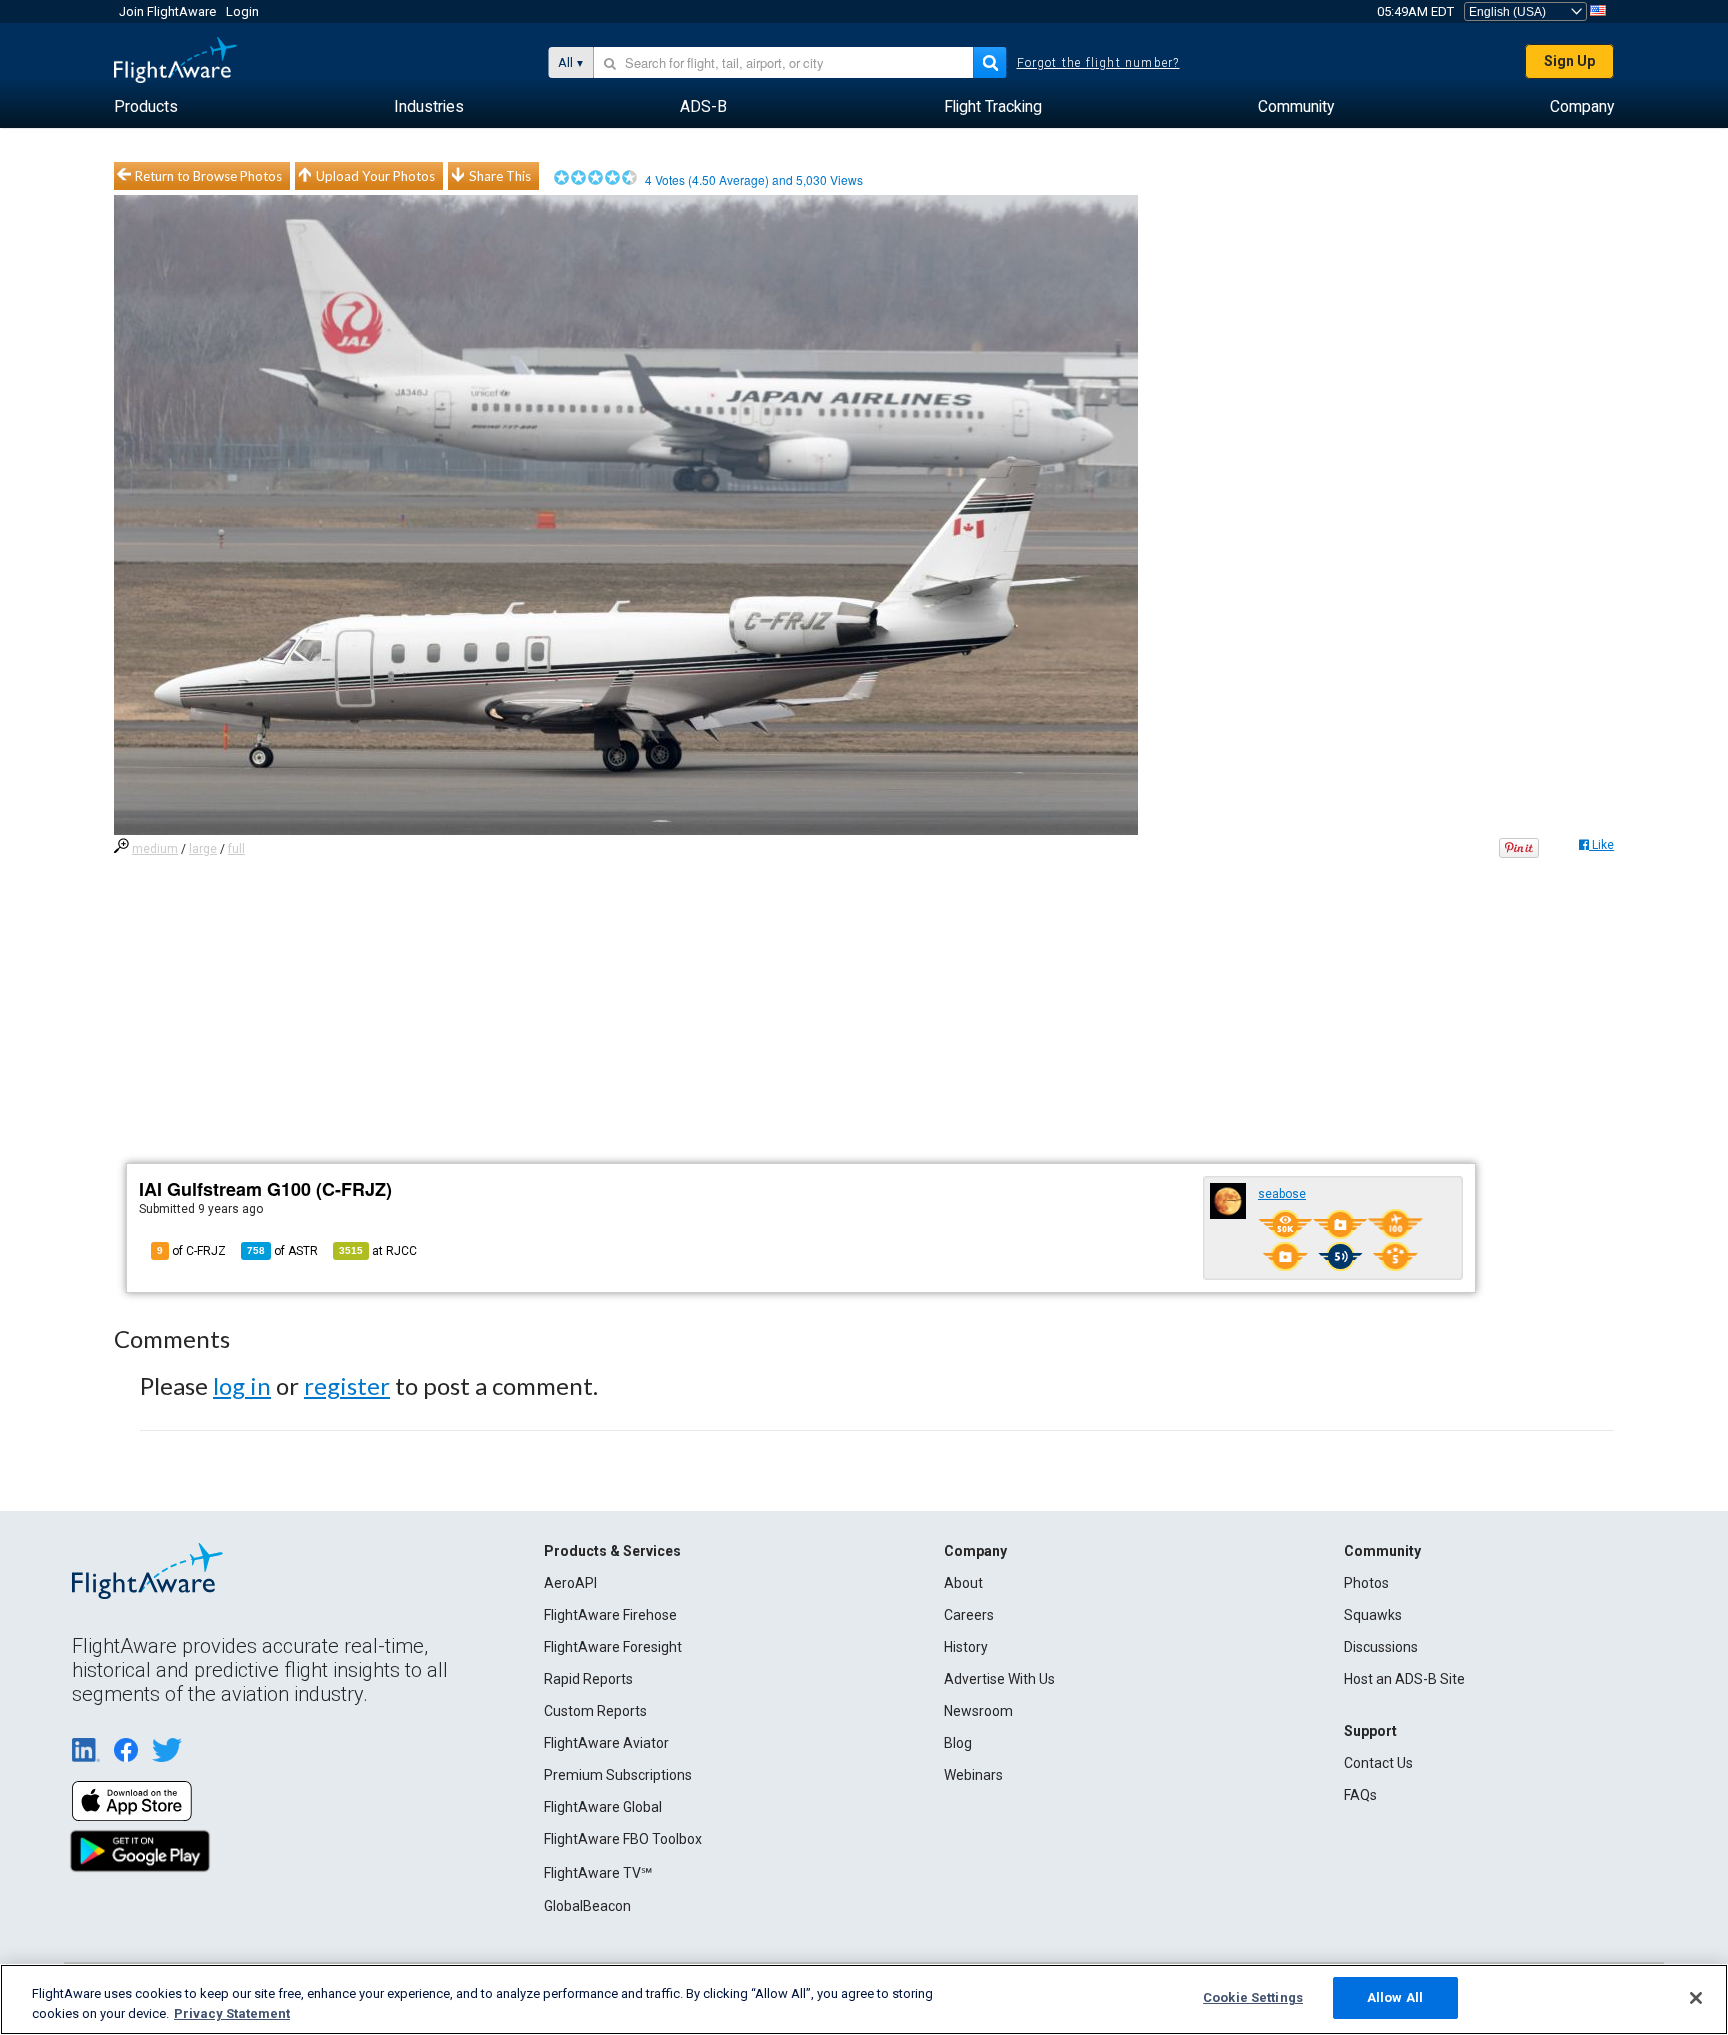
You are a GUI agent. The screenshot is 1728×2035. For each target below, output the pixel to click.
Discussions (1381, 1647)
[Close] (1696, 1998)
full (236, 849)
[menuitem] (146, 107)
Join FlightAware (167, 11)
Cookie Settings (1253, 1997)
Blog (958, 1743)
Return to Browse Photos (208, 176)
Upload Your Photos (375, 176)
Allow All (1395, 1997)
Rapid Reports (588, 1679)
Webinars (973, 1775)
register (347, 1385)
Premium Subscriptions (618, 1775)
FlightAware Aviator (606, 1743)
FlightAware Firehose (610, 1615)
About (963, 1583)
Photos (1366, 1583)
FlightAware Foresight (613, 1647)
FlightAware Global (603, 1807)
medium (155, 849)
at (378, 1251)
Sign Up (1569, 61)
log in (242, 1385)
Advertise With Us (999, 1679)
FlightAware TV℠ (598, 1873)
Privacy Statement (232, 2013)
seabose (1282, 1194)
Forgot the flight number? (1098, 63)
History (966, 1647)
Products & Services (612, 1551)
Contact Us (1378, 1763)
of (282, 1251)
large (203, 849)
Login (242, 11)
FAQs (1360, 1795)
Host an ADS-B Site (1404, 1679)
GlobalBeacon (587, 1906)
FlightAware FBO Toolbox (623, 1839)
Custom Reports (595, 1711)
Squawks (1373, 1615)
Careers (969, 1615)
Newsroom (978, 1711)
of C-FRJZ (191, 1251)
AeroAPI (570, 1583)
